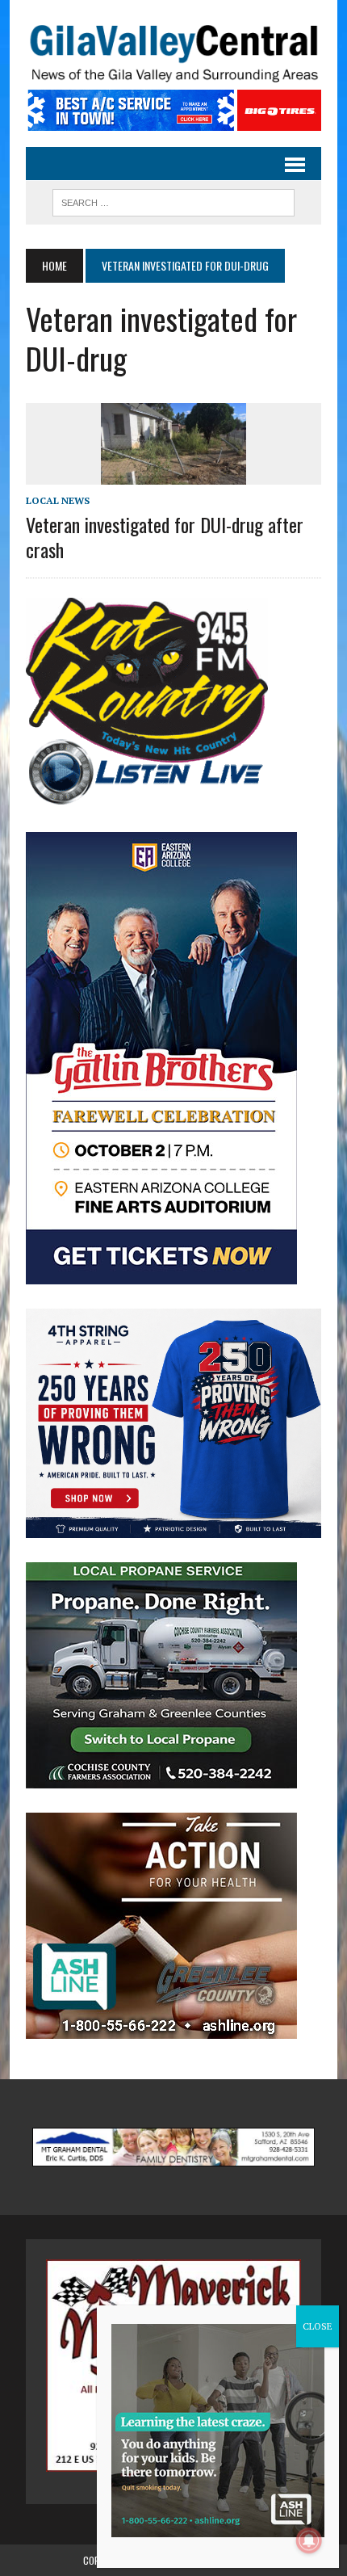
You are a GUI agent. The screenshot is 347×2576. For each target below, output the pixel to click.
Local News (58, 500)
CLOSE (318, 2326)
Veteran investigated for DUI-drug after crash (165, 537)
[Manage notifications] (309, 2540)
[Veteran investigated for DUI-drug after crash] (173, 473)
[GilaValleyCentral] (173, 53)
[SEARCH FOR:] (173, 200)
